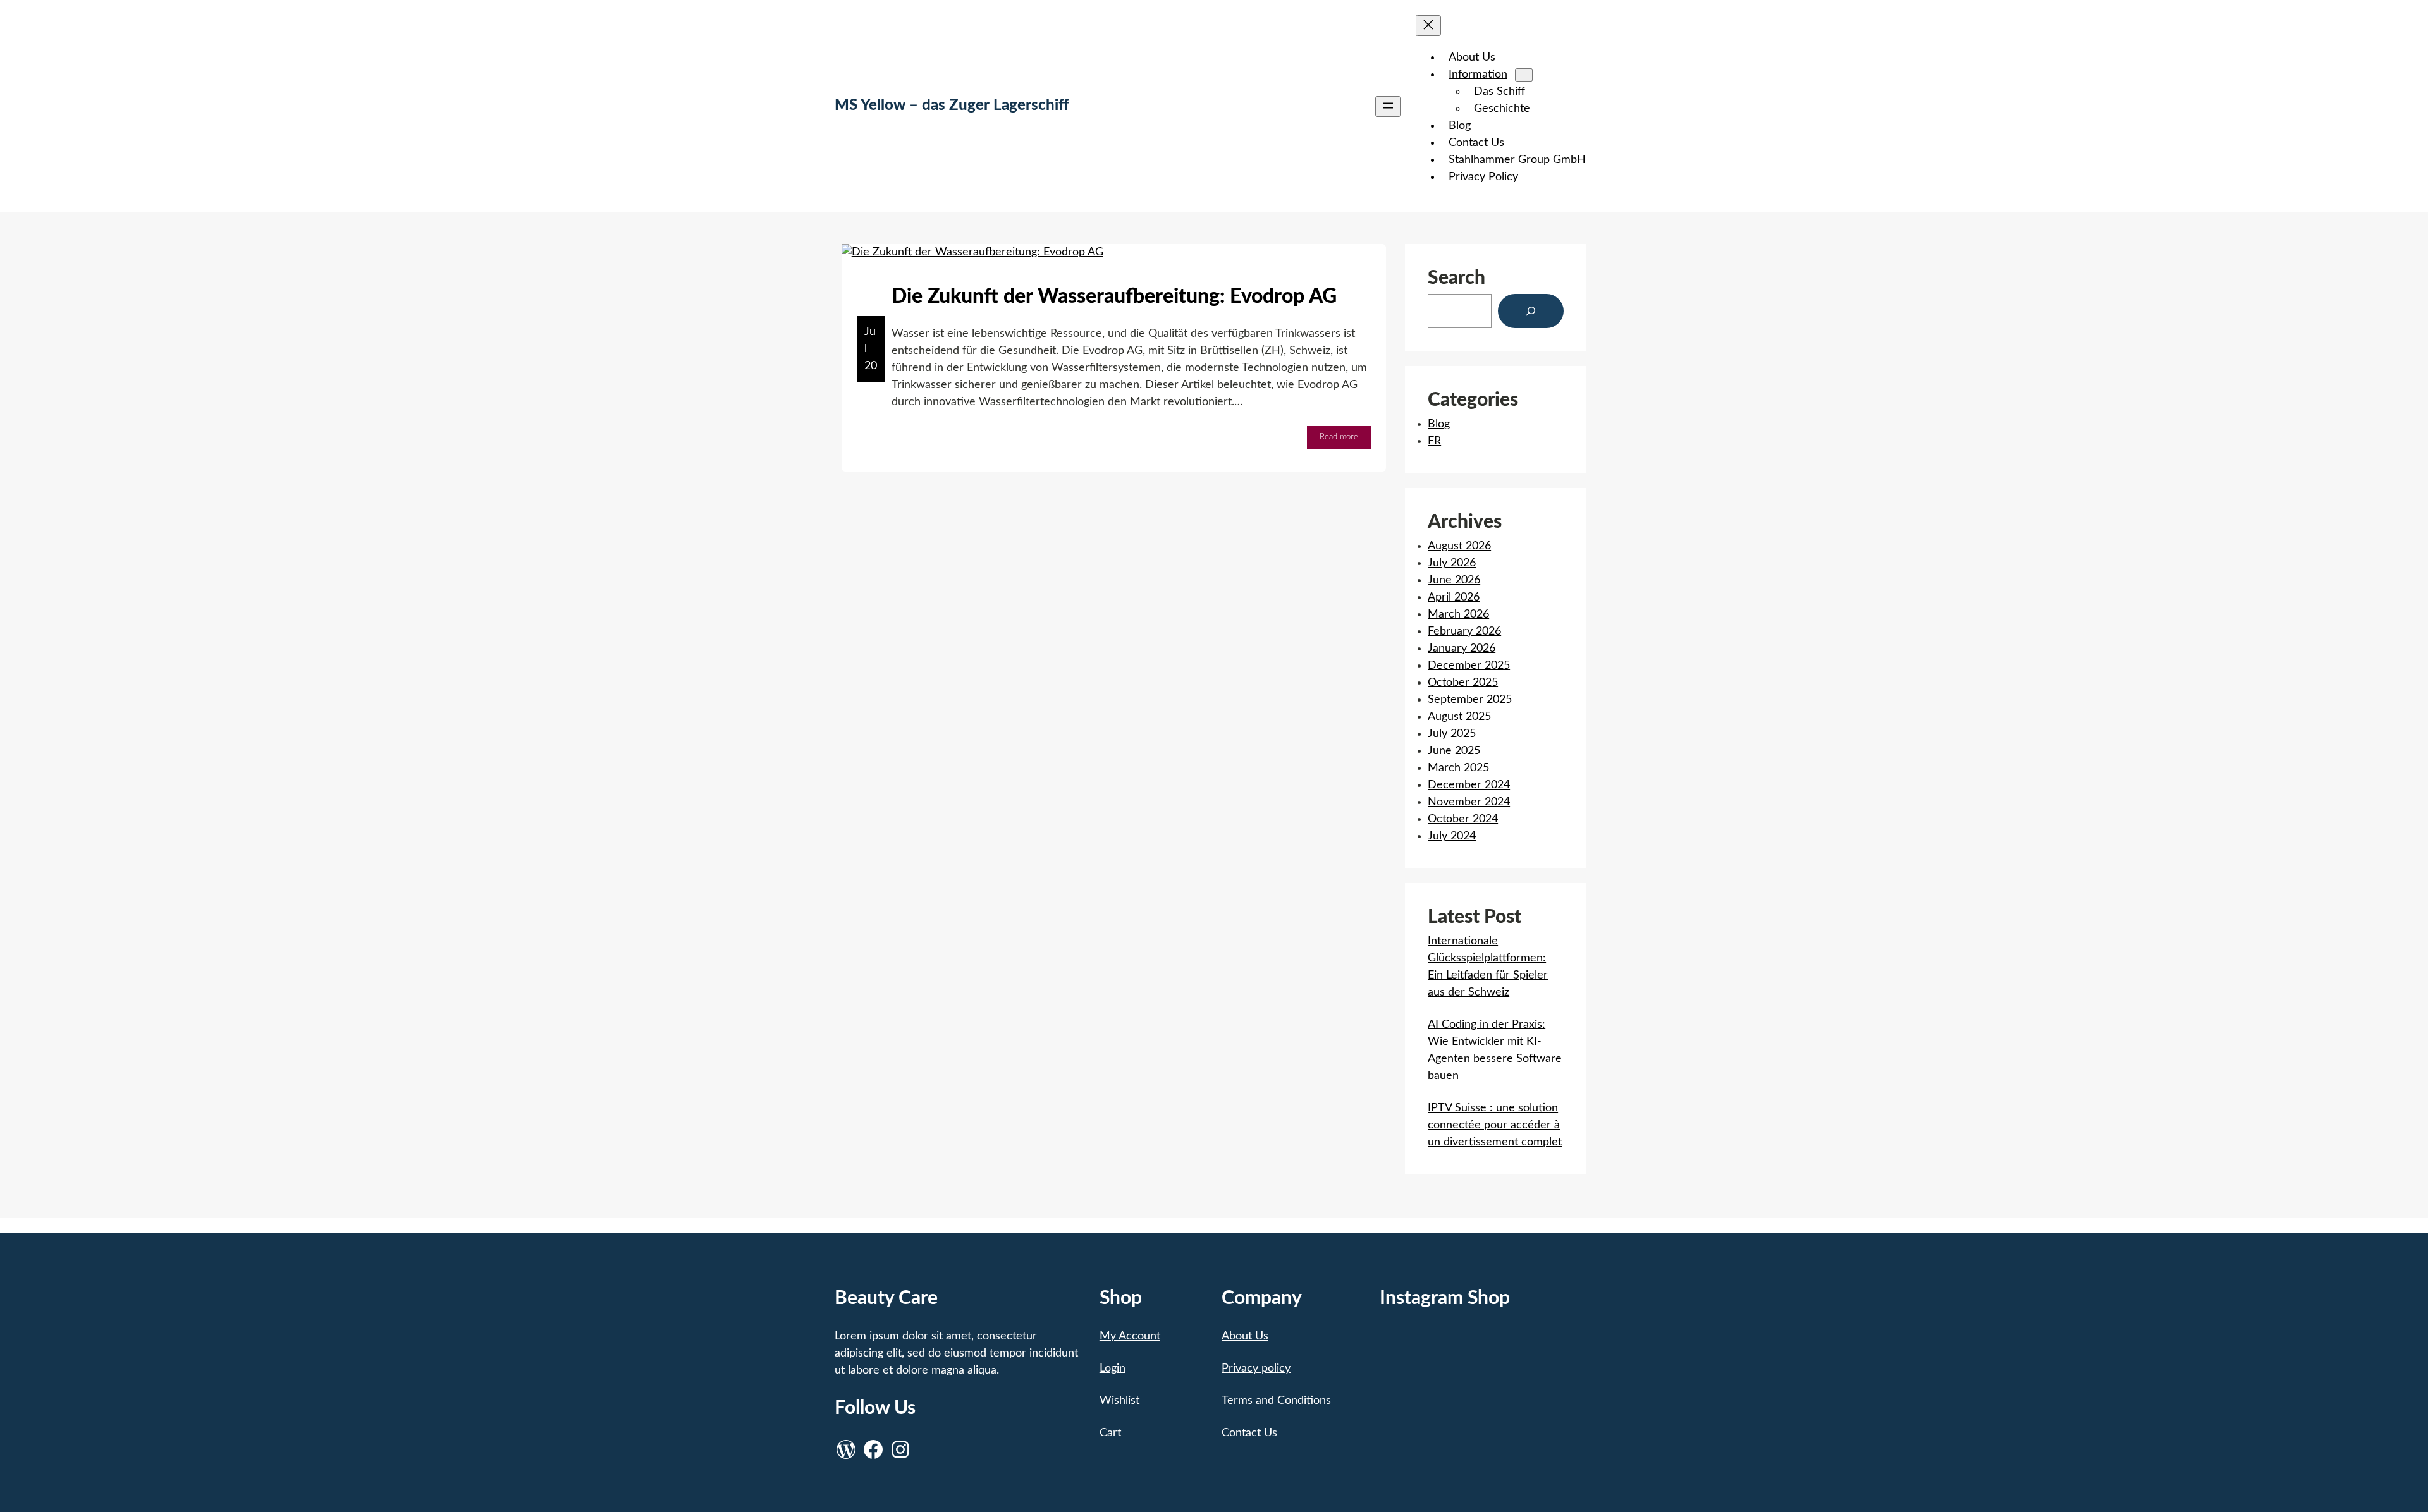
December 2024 (1469, 785)
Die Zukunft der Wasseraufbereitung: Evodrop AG (1114, 296)
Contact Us (1249, 1433)
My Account (1130, 1336)
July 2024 (1452, 836)
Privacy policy (1256, 1369)
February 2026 (1464, 631)
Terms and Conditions (1276, 1401)
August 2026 (1459, 546)
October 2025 (1463, 683)
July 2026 (1452, 563)
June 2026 (1454, 580)
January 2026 (1462, 649)
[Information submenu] (1524, 75)
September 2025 (1470, 700)
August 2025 (1459, 717)
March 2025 (1458, 768)
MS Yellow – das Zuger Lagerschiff (952, 106)
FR (1434, 441)
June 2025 (1454, 751)
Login (1113, 1369)
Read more (1345, 441)
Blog (868, 437)
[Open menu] (1388, 107)
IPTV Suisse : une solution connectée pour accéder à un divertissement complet (1495, 1125)
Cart (1110, 1433)
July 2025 (1452, 734)
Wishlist (1119, 1401)
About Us (1245, 1336)
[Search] (1531, 311)
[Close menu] (1428, 26)
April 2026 (1454, 597)
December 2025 (1469, 666)
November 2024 (1469, 802)
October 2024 (1463, 819)
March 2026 (1458, 614)
